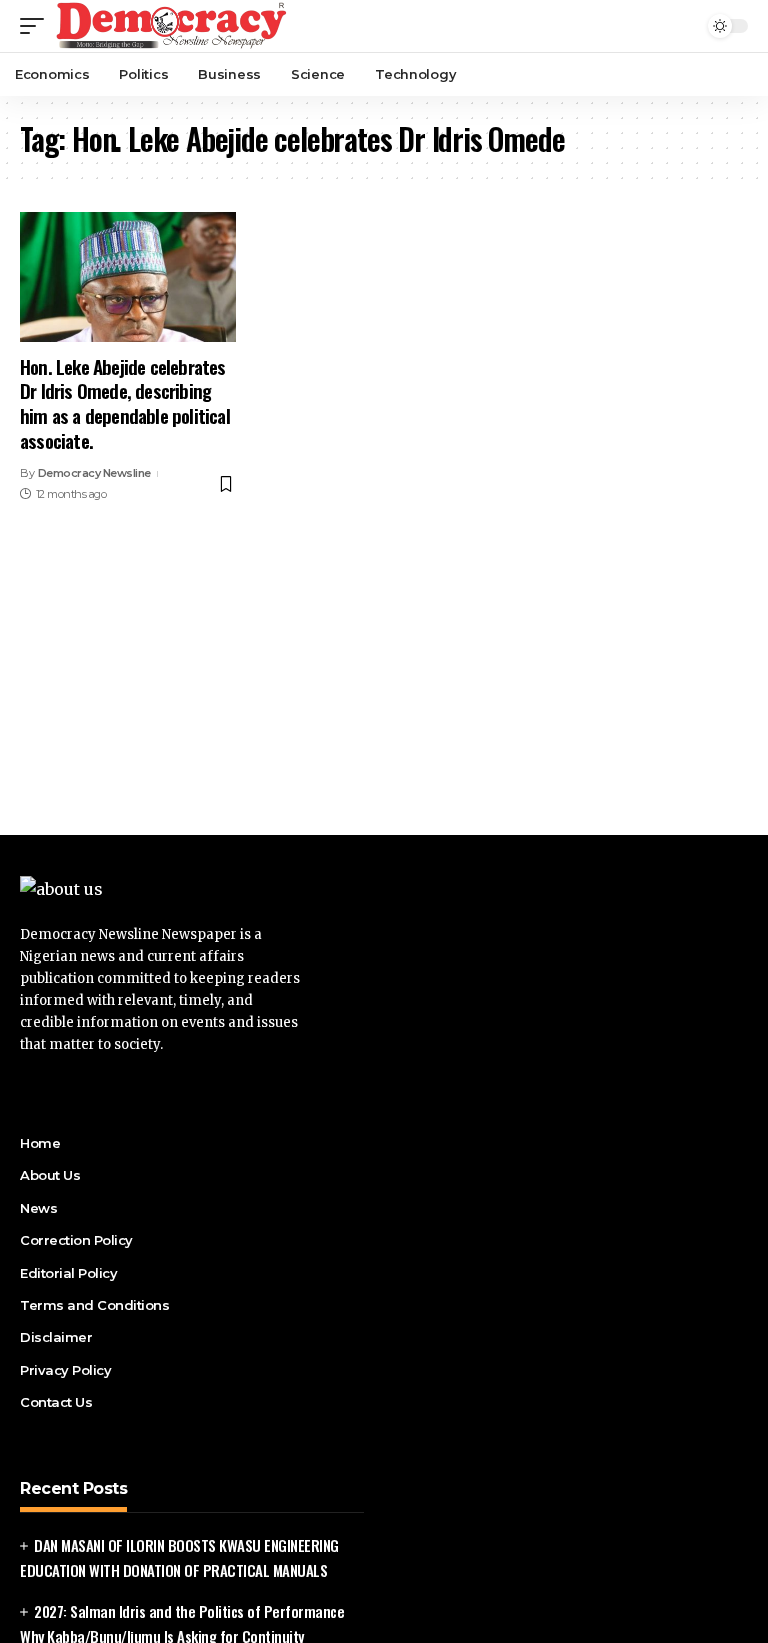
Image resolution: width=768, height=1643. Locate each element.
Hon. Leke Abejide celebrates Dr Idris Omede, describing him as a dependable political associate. (125, 403)
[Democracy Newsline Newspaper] (172, 26)
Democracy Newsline (94, 473)
